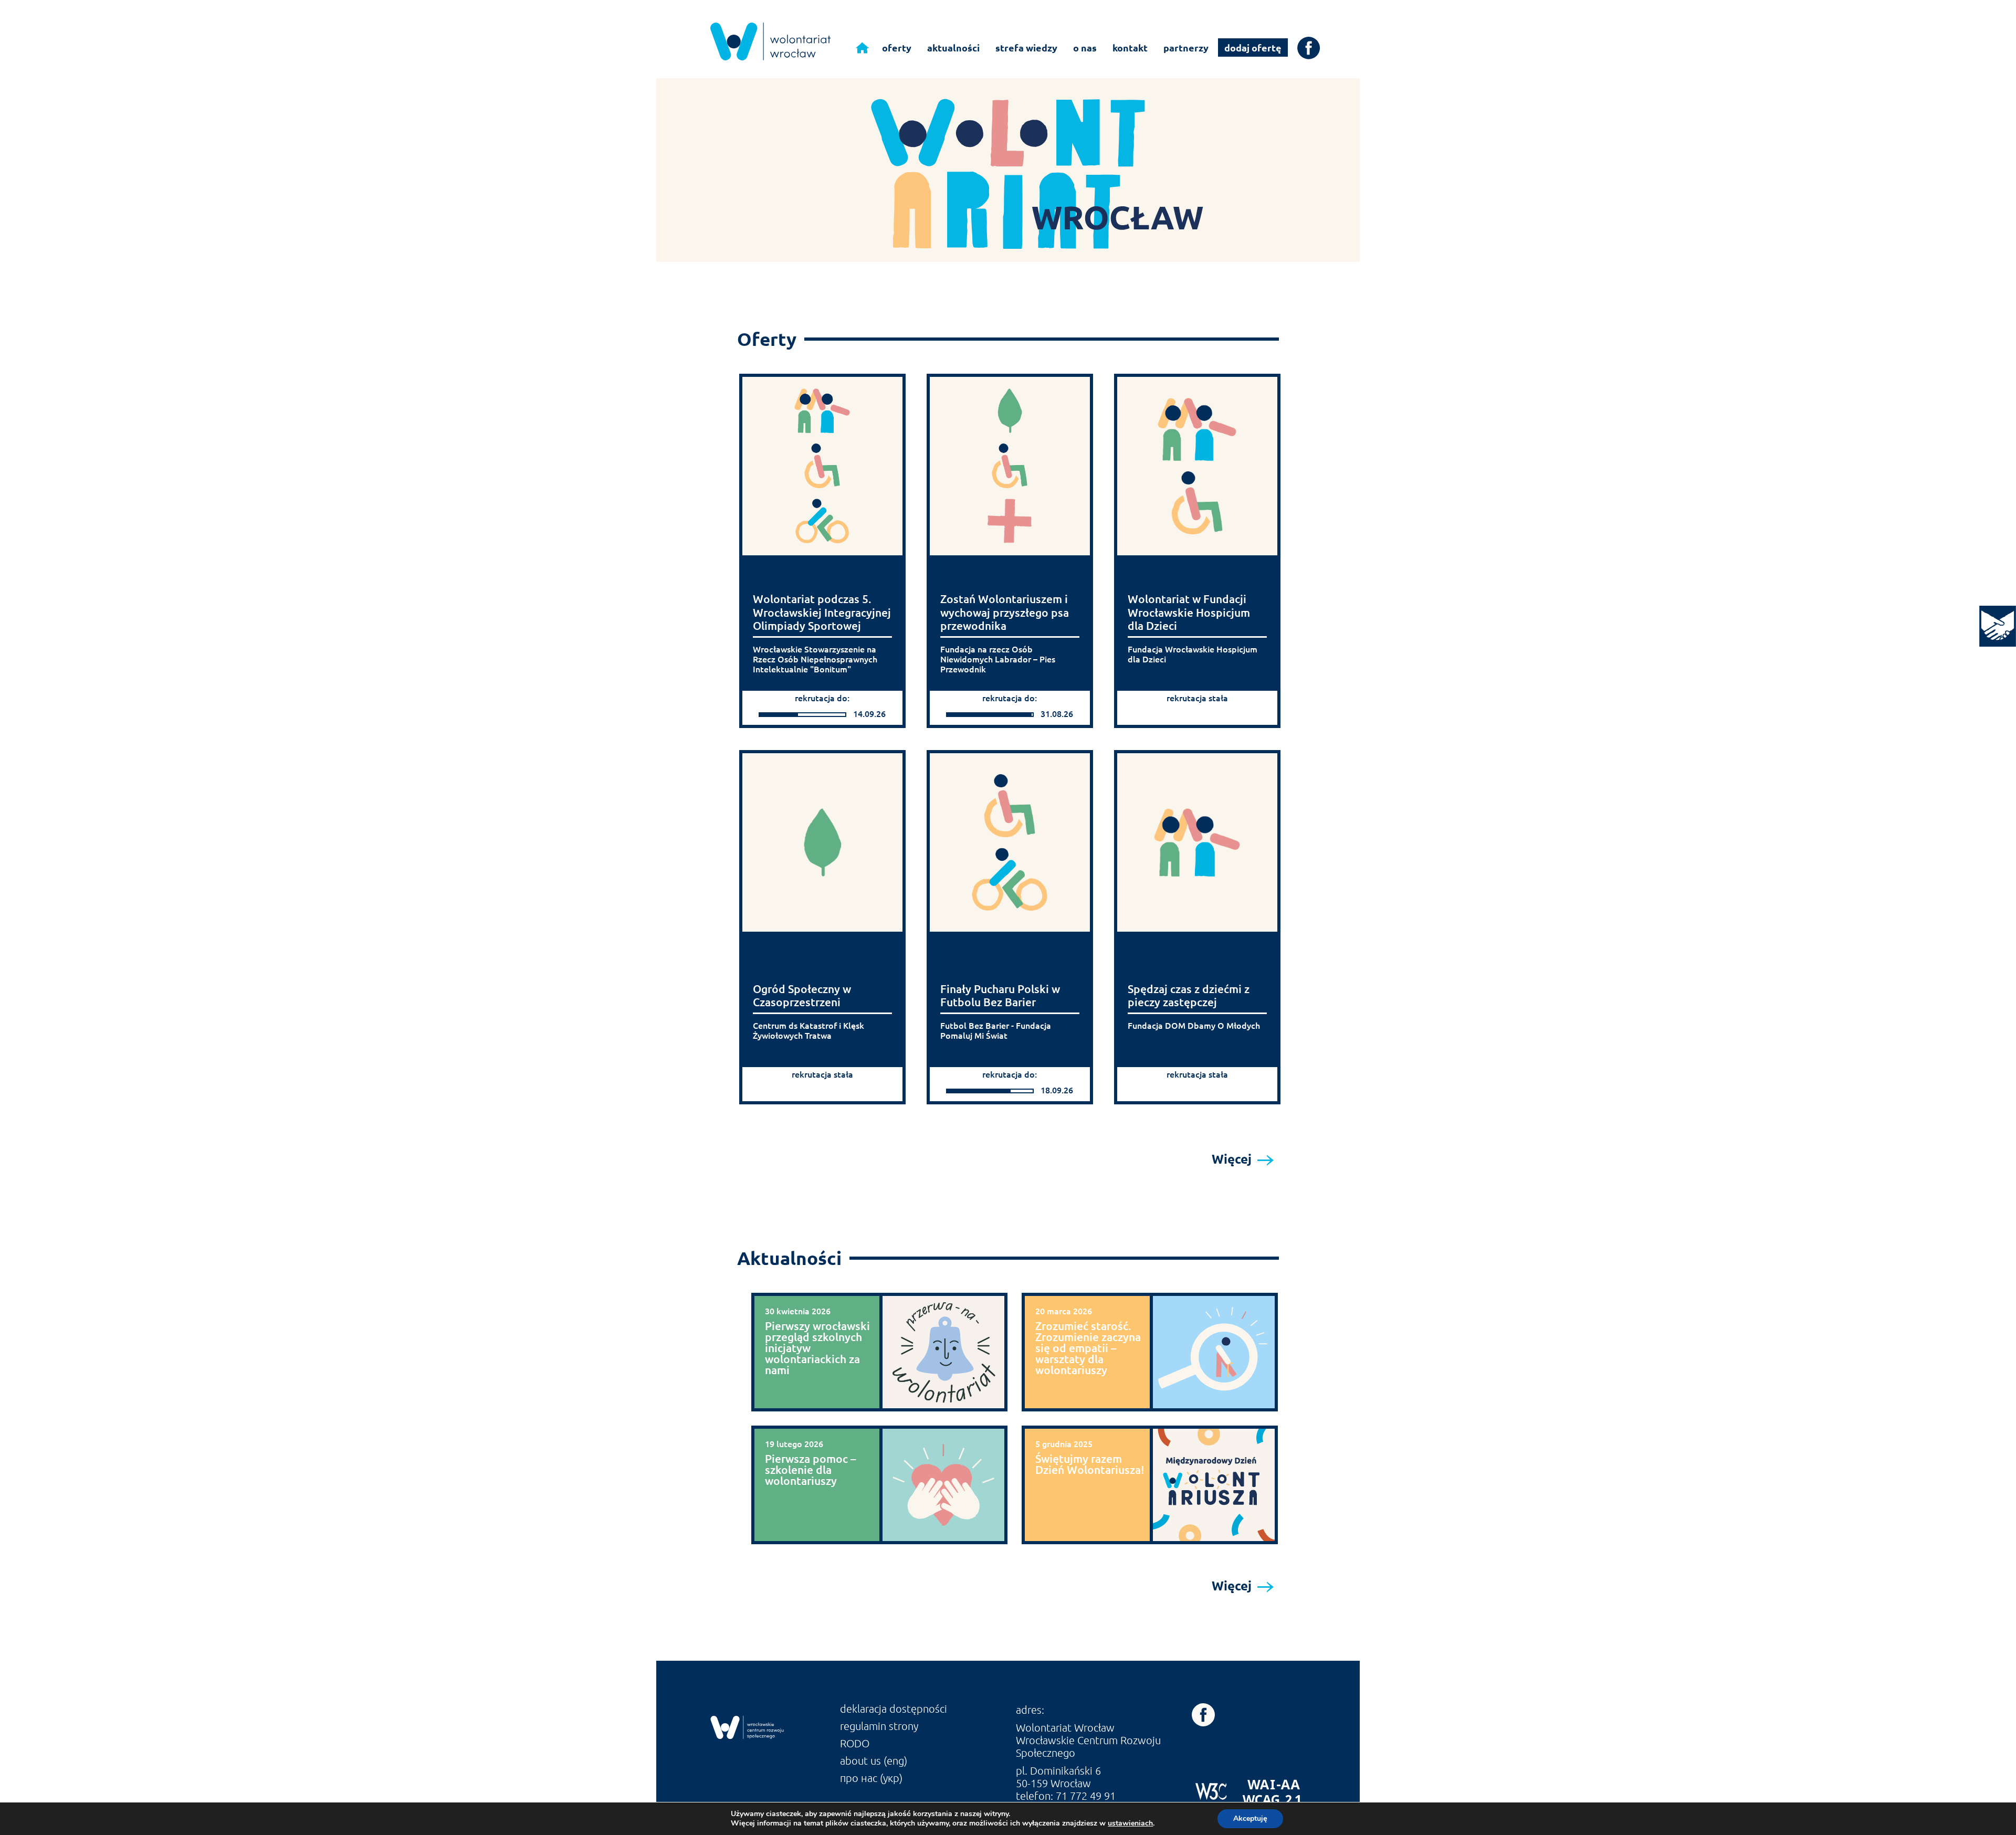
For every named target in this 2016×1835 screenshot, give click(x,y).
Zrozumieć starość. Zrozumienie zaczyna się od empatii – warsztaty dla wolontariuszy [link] (1088, 1348)
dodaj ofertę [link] (1253, 48)
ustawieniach (1130, 1823)
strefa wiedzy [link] (1026, 48)
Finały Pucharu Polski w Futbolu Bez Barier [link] (1000, 995)
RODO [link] (855, 1743)
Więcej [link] (1233, 1159)
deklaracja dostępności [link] (894, 1709)
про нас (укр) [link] (871, 1778)
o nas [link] (1085, 48)
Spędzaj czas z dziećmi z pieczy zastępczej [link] (1189, 995)
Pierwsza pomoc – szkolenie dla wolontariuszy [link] (811, 1469)
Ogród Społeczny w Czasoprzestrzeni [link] (802, 995)
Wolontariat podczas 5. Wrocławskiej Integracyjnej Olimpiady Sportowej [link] (822, 612)
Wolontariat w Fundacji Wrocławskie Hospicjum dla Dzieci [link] (1189, 612)
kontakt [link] (1130, 48)
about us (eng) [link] (874, 1760)
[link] (1998, 626)
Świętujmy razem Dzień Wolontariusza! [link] (1090, 1464)
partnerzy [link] (1186, 48)
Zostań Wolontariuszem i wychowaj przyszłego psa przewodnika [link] (1005, 612)
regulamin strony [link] (879, 1726)
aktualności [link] (953, 48)
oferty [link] (897, 48)
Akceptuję (1250, 1818)
